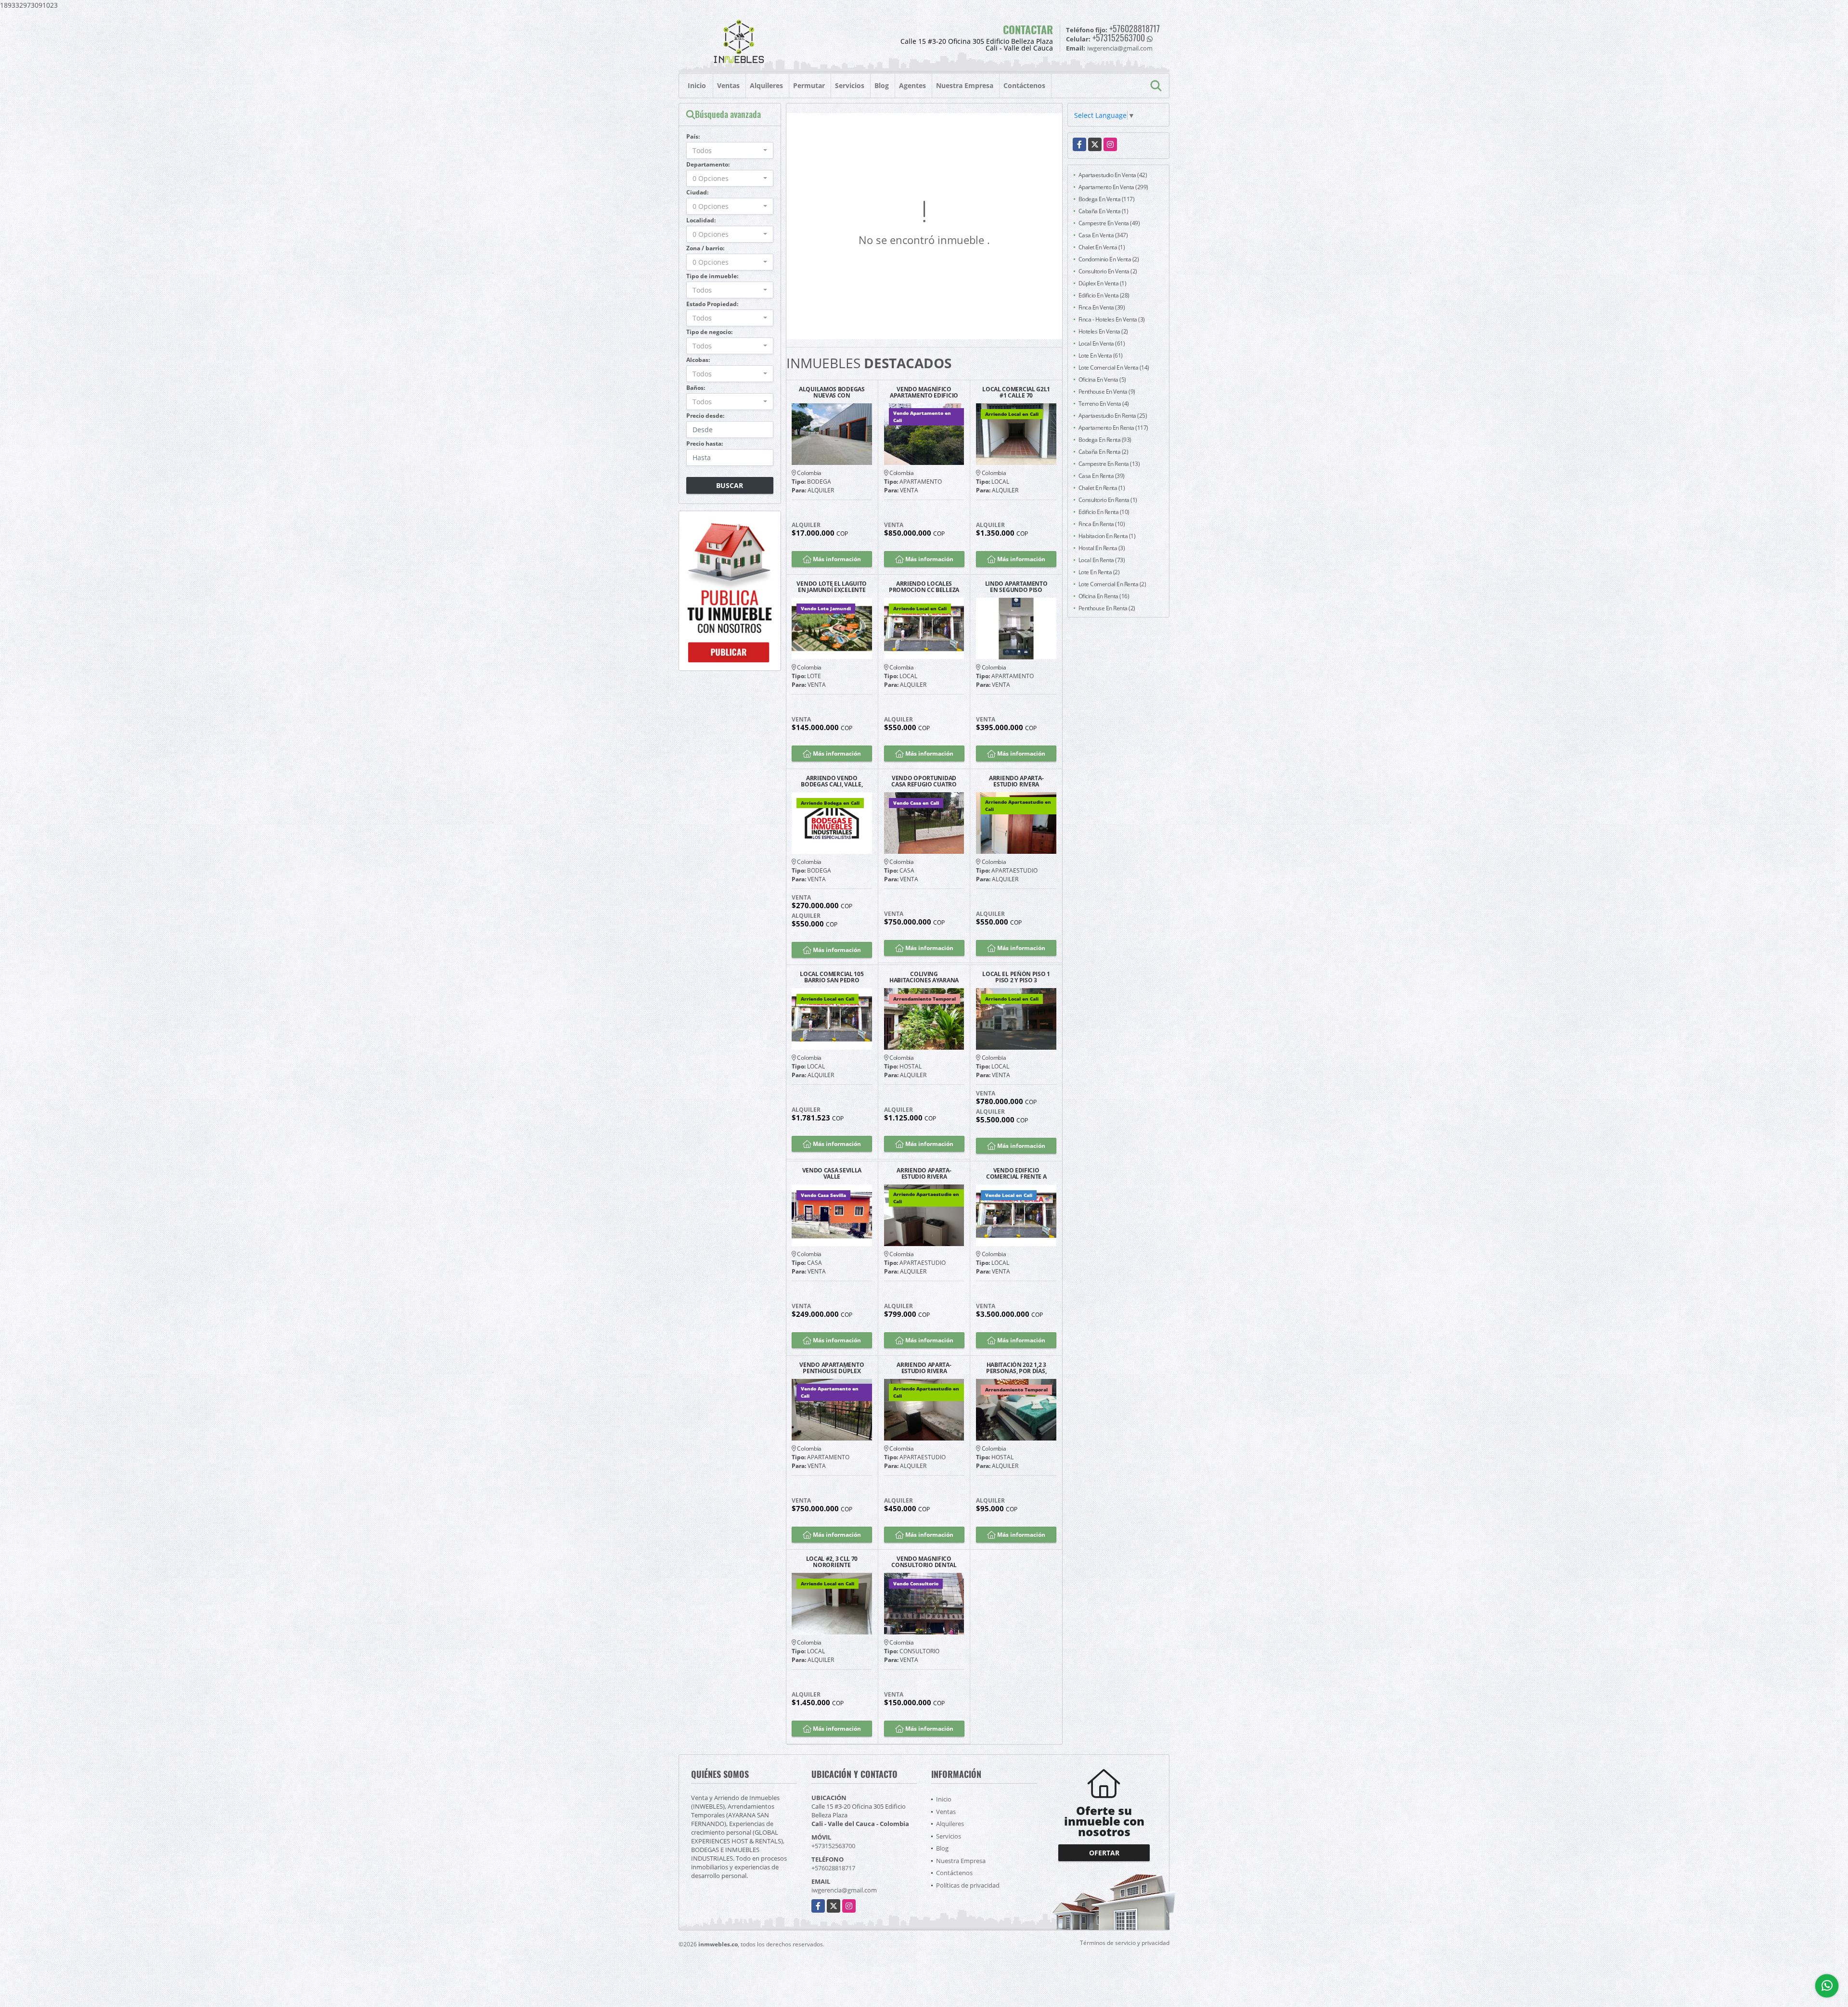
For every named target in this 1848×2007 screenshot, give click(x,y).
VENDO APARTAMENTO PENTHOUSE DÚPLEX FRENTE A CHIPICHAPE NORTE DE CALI (832, 1368)
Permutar (809, 85)
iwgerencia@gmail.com (844, 1890)
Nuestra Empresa (965, 85)
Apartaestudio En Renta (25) (1113, 416)
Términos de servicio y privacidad (1125, 1943)
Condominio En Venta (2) (1109, 259)
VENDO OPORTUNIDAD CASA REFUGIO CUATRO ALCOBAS (924, 781)
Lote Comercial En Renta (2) (1112, 584)
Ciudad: (697, 192)
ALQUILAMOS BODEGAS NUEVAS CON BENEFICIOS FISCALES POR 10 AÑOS (832, 392)
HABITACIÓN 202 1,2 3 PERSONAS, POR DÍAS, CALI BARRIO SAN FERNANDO (1016, 1368)
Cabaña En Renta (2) (1104, 452)
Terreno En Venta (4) (1104, 404)
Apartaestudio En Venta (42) (1113, 175)
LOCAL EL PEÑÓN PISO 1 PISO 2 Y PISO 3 (1016, 977)
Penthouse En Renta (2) (1107, 608)
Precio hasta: (705, 444)
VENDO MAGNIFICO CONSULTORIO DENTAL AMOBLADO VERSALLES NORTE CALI (924, 1562)
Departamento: (708, 164)
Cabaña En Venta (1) (1104, 211)
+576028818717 (1135, 28)
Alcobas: (698, 360)
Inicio (697, 85)
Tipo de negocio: (709, 332)
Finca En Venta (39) (1102, 307)
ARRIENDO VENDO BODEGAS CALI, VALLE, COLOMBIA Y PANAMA (832, 781)
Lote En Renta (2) (1099, 572)
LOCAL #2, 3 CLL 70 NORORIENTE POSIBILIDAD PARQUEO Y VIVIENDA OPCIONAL (832, 1562)
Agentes (912, 85)
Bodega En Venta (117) (1107, 199)
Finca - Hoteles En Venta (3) (1112, 319)
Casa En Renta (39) (1102, 476)
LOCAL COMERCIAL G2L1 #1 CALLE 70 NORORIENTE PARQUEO (1016, 392)
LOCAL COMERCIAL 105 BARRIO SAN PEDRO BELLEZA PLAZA (832, 977)
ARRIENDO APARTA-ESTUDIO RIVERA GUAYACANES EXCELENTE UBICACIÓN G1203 (924, 1368)
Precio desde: (705, 416)
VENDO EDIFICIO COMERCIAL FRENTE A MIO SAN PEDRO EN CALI (1016, 1173)
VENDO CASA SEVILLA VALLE (832, 1173)
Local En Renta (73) (1102, 560)
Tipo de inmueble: (712, 276)
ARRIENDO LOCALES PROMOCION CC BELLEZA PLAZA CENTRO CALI (924, 587)
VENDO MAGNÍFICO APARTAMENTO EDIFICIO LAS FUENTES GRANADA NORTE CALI (924, 392)
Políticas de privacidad (968, 1885)
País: (693, 136)
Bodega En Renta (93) (1105, 440)
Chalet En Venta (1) (1102, 247)
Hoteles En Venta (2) (1103, 331)
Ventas (728, 85)
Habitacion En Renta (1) (1107, 536)
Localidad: (701, 220)
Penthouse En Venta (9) (1107, 392)
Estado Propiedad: (712, 304)
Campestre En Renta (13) (1109, 464)
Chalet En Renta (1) (1102, 488)
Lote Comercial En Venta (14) (1114, 367)
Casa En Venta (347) (1103, 235)
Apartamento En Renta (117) (1113, 428)
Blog (882, 85)
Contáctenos (1024, 85)
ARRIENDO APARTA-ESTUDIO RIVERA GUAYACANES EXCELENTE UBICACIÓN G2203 (1016, 781)
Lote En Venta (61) (1101, 355)
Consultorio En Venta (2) (1108, 271)
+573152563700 (1119, 38)
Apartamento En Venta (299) (1113, 187)
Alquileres (766, 85)
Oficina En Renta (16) (1104, 596)
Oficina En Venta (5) (1102, 380)
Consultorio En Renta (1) (1108, 500)
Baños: (696, 388)
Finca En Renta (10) (1102, 524)
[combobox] (730, 150)
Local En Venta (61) (1102, 343)
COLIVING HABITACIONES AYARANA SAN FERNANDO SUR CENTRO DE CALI (924, 977)
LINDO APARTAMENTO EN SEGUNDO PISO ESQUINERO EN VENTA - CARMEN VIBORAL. (1016, 587)
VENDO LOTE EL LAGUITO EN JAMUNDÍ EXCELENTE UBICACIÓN (832, 587)
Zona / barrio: (705, 248)
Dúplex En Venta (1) (1103, 283)
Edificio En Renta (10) (1104, 512)
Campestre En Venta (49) (1109, 223)
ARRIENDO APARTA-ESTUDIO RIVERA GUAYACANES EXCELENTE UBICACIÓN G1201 (924, 1173)
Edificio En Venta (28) (1104, 295)
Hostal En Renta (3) (1102, 548)
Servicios (850, 85)
